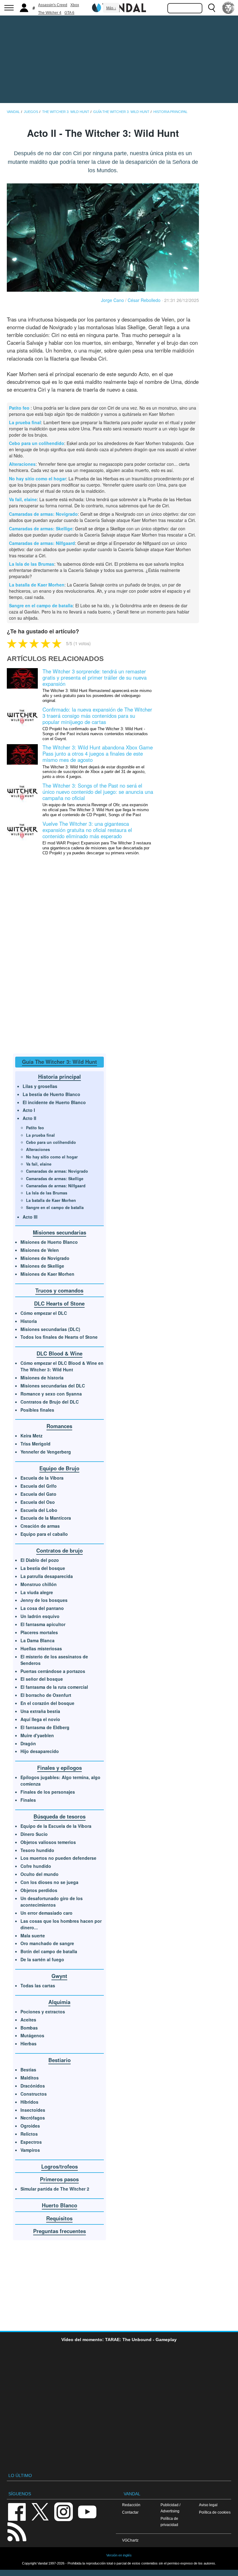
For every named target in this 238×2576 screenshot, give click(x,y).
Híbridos (29, 2102)
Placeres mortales (39, 1632)
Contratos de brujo (59, 1550)
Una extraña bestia (40, 1711)
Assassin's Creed (53, 5)
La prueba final (25, 422)
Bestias (28, 2070)
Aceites (28, 2020)
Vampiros (30, 2150)
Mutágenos (32, 2035)
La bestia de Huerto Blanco (51, 1094)
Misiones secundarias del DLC (53, 1386)
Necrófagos (33, 2118)
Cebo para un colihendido (37, 443)
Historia (29, 1321)
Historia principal (59, 1077)
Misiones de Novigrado (45, 1258)
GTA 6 (69, 13)
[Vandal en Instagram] (64, 2511)
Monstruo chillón (39, 1584)
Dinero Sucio (34, 1834)
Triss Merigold (35, 1444)
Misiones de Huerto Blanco (49, 1242)
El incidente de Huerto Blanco (54, 1102)
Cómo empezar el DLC (44, 1313)
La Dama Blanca (37, 1640)
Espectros (31, 2142)
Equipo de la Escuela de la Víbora (56, 1826)
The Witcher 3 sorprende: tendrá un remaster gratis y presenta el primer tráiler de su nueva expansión (95, 677)
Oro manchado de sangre (47, 1943)
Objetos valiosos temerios (48, 1842)
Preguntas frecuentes (59, 2231)
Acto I (29, 1110)
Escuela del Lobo (39, 1510)
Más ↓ (111, 8)
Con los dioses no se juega (49, 1882)
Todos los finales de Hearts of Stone (59, 1337)
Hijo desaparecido (40, 1751)
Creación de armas (40, 1526)
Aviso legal (208, 2505)
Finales (28, 1800)
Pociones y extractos (43, 2012)
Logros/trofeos (59, 2166)
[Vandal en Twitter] (40, 2511)
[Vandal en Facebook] (17, 2511)
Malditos (30, 2078)
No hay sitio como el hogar (37, 479)
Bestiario (59, 2060)
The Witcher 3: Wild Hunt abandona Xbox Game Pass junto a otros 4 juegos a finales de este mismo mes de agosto (98, 753)
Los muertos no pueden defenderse (58, 1858)
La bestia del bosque (43, 1568)
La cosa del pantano (42, 1608)
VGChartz (130, 2540)
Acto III (30, 1217)
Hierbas (29, 2043)
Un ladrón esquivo (40, 1616)
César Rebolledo (144, 300)
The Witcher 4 (50, 13)
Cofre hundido (36, 1866)
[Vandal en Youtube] (87, 2511)
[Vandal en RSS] (17, 2531)
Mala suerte (33, 1935)
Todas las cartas (38, 1985)
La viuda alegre (37, 1592)
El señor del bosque (42, 1679)
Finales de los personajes (48, 1792)
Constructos (34, 2094)
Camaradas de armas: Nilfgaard (42, 543)
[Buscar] (212, 8)
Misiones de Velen (40, 1250)
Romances (59, 1426)
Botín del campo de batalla (49, 1951)
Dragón (28, 1743)
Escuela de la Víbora (42, 1478)
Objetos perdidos (39, 1890)
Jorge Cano (112, 300)
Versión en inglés (119, 2555)
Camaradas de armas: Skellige (41, 528)
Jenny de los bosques (44, 1600)
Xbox (75, 5)
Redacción (131, 2505)
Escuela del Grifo (39, 1486)
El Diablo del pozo (40, 1560)
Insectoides (33, 2110)
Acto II (29, 1118)
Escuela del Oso (38, 1502)
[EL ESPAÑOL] (228, 8)
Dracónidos (33, 2086)
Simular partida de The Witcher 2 (55, 2189)
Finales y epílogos (59, 1768)
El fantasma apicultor (43, 1624)
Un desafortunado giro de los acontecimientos (52, 1902)
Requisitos (59, 2218)
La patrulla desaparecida (47, 1576)
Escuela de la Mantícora (46, 1518)
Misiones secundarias (59, 1232)
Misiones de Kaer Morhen (47, 1274)
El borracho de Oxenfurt (46, 1695)
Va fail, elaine (23, 499)
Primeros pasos (59, 2179)
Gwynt (59, 1976)
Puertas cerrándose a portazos (53, 1671)
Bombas (29, 2028)
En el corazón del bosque (47, 1703)
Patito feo (20, 408)
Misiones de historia (42, 1378)
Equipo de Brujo (59, 1468)
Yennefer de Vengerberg (46, 1452)
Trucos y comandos (59, 1290)
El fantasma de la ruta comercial (54, 1687)
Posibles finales (37, 1410)
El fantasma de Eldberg (45, 1727)
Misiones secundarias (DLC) (50, 1329)
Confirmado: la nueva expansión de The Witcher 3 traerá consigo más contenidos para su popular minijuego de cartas (97, 716)
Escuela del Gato (38, 1494)
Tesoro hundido (37, 1850)
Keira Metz (31, 1436)
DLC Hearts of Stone (59, 1303)
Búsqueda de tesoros (59, 1816)
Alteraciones (22, 464)
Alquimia (59, 2002)
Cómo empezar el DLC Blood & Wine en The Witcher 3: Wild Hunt (62, 1366)
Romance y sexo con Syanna (51, 1394)
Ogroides (30, 2126)
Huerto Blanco (59, 2205)
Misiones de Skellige (42, 1266)
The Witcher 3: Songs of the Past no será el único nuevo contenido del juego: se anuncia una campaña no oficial (98, 792)
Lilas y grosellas (40, 1086)
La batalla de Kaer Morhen (37, 585)
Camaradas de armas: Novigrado (43, 514)
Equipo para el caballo (44, 1534)
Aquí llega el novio (40, 1719)
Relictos (29, 2134)
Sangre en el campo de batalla (41, 605)
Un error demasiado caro (46, 1913)
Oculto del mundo (40, 1874)
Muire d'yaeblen (37, 1735)
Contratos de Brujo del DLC (50, 1402)
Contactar (130, 2512)
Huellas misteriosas (41, 1648)
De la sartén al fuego (42, 1959)
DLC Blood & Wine (59, 1353)
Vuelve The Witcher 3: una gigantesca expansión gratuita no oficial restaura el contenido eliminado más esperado (87, 830)
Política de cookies (215, 2512)
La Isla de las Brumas (32, 564)
